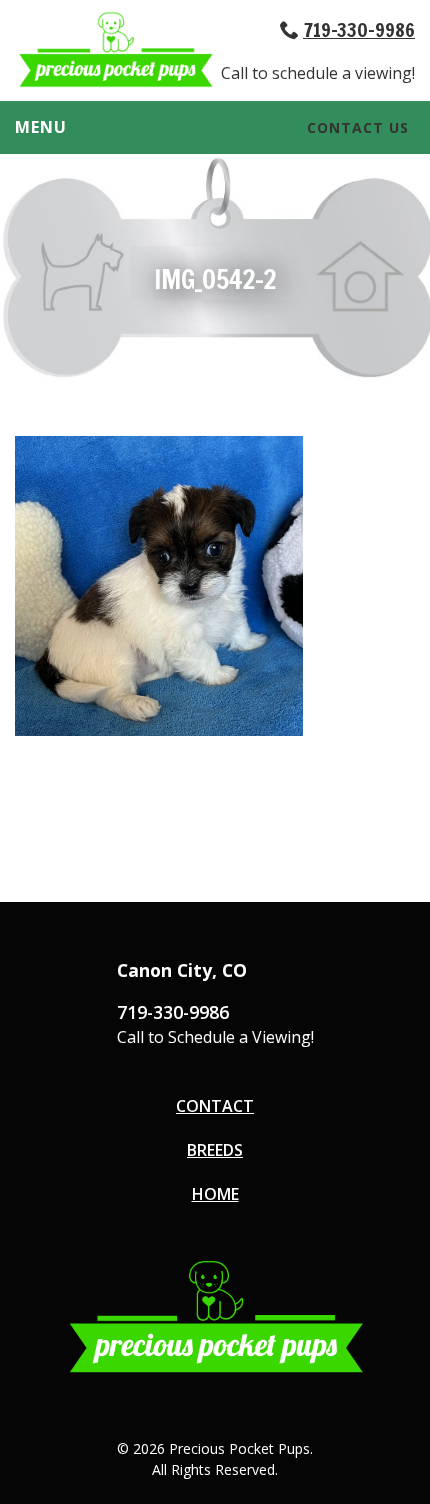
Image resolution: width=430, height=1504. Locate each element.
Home (215, 1194)
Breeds (215, 1150)
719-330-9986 (359, 29)
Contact (215, 1106)
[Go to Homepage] (115, 83)
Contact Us (358, 127)
